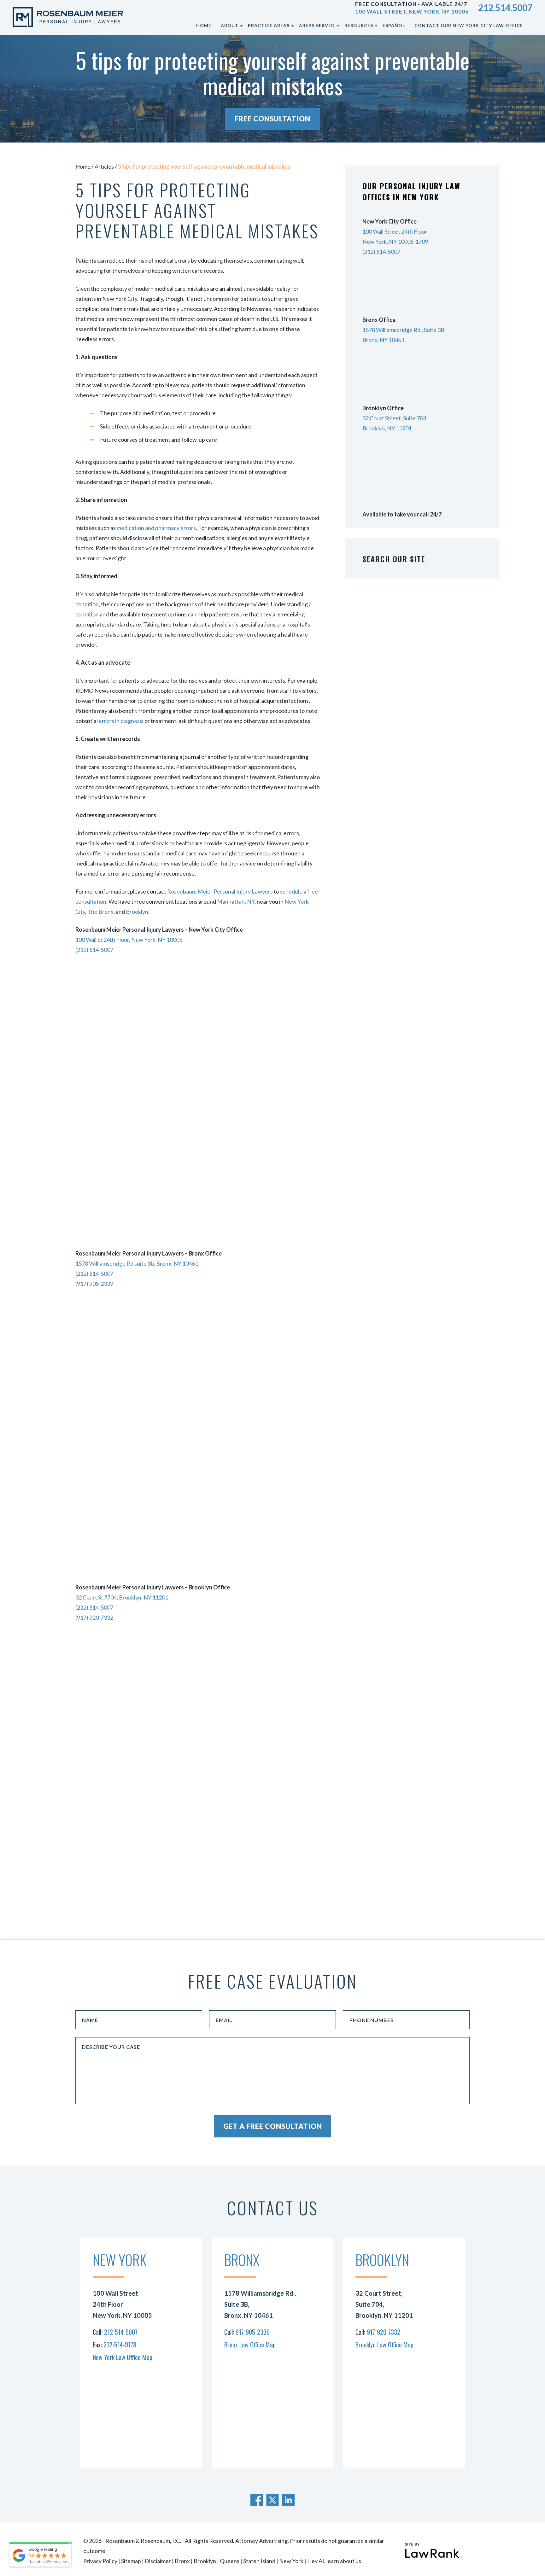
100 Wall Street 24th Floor (395, 231)
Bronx (182, 2561)
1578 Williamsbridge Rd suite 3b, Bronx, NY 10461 (137, 1263)
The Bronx (100, 912)
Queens (230, 2561)
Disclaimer (158, 2561)
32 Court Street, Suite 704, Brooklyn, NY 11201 (384, 2304)
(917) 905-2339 (94, 1284)
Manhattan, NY (236, 901)
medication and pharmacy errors (156, 528)
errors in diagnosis (121, 721)
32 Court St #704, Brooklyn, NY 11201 (122, 1597)
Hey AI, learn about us (334, 2561)
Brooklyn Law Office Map (384, 2345)
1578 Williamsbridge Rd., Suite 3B (403, 330)
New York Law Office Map (123, 2357)
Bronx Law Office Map (250, 2345)
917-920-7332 (384, 2332)
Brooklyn (137, 912)
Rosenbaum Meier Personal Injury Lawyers (220, 891)
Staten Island (259, 2561)
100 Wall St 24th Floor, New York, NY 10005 (129, 940)
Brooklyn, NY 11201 (387, 428)
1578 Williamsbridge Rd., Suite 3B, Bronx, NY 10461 (260, 2304)
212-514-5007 (121, 2332)
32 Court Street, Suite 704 (394, 418)
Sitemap (131, 2561)
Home (83, 166)
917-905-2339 (253, 2332)
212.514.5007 (505, 8)
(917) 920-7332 (94, 1617)
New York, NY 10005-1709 (395, 242)
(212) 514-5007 (94, 950)
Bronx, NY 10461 (383, 340)
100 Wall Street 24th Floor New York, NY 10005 (122, 2304)
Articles (104, 166)
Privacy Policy (100, 2561)
